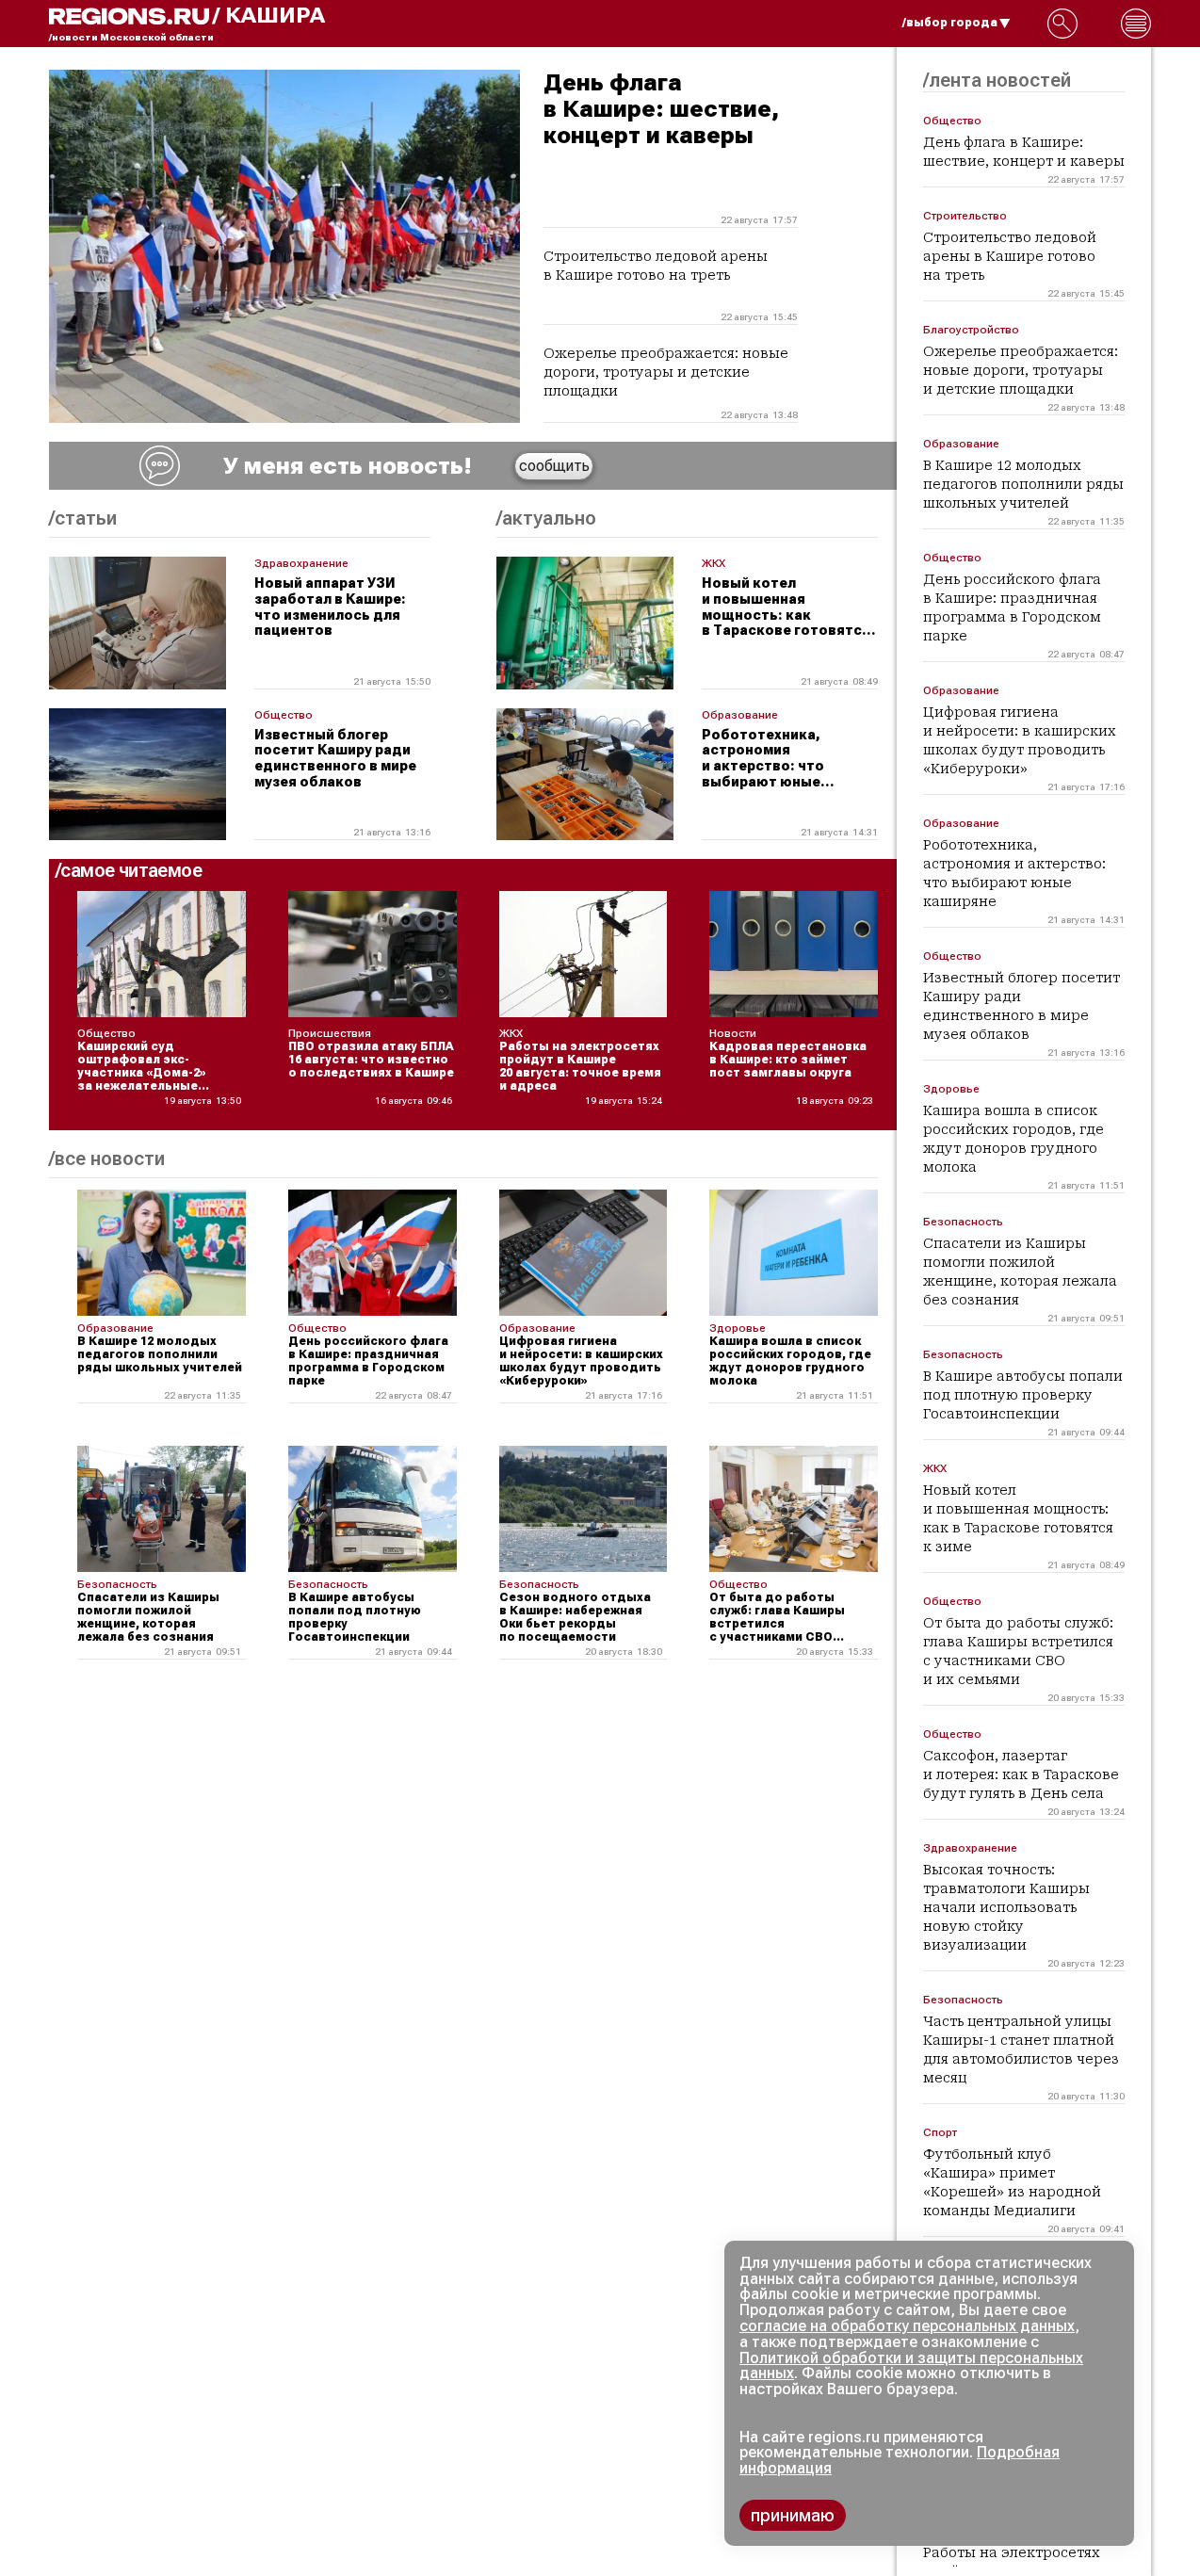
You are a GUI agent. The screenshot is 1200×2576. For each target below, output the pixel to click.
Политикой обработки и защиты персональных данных (911, 2366)
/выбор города (950, 23)
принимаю (793, 2515)
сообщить (554, 466)
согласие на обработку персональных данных (907, 2326)
